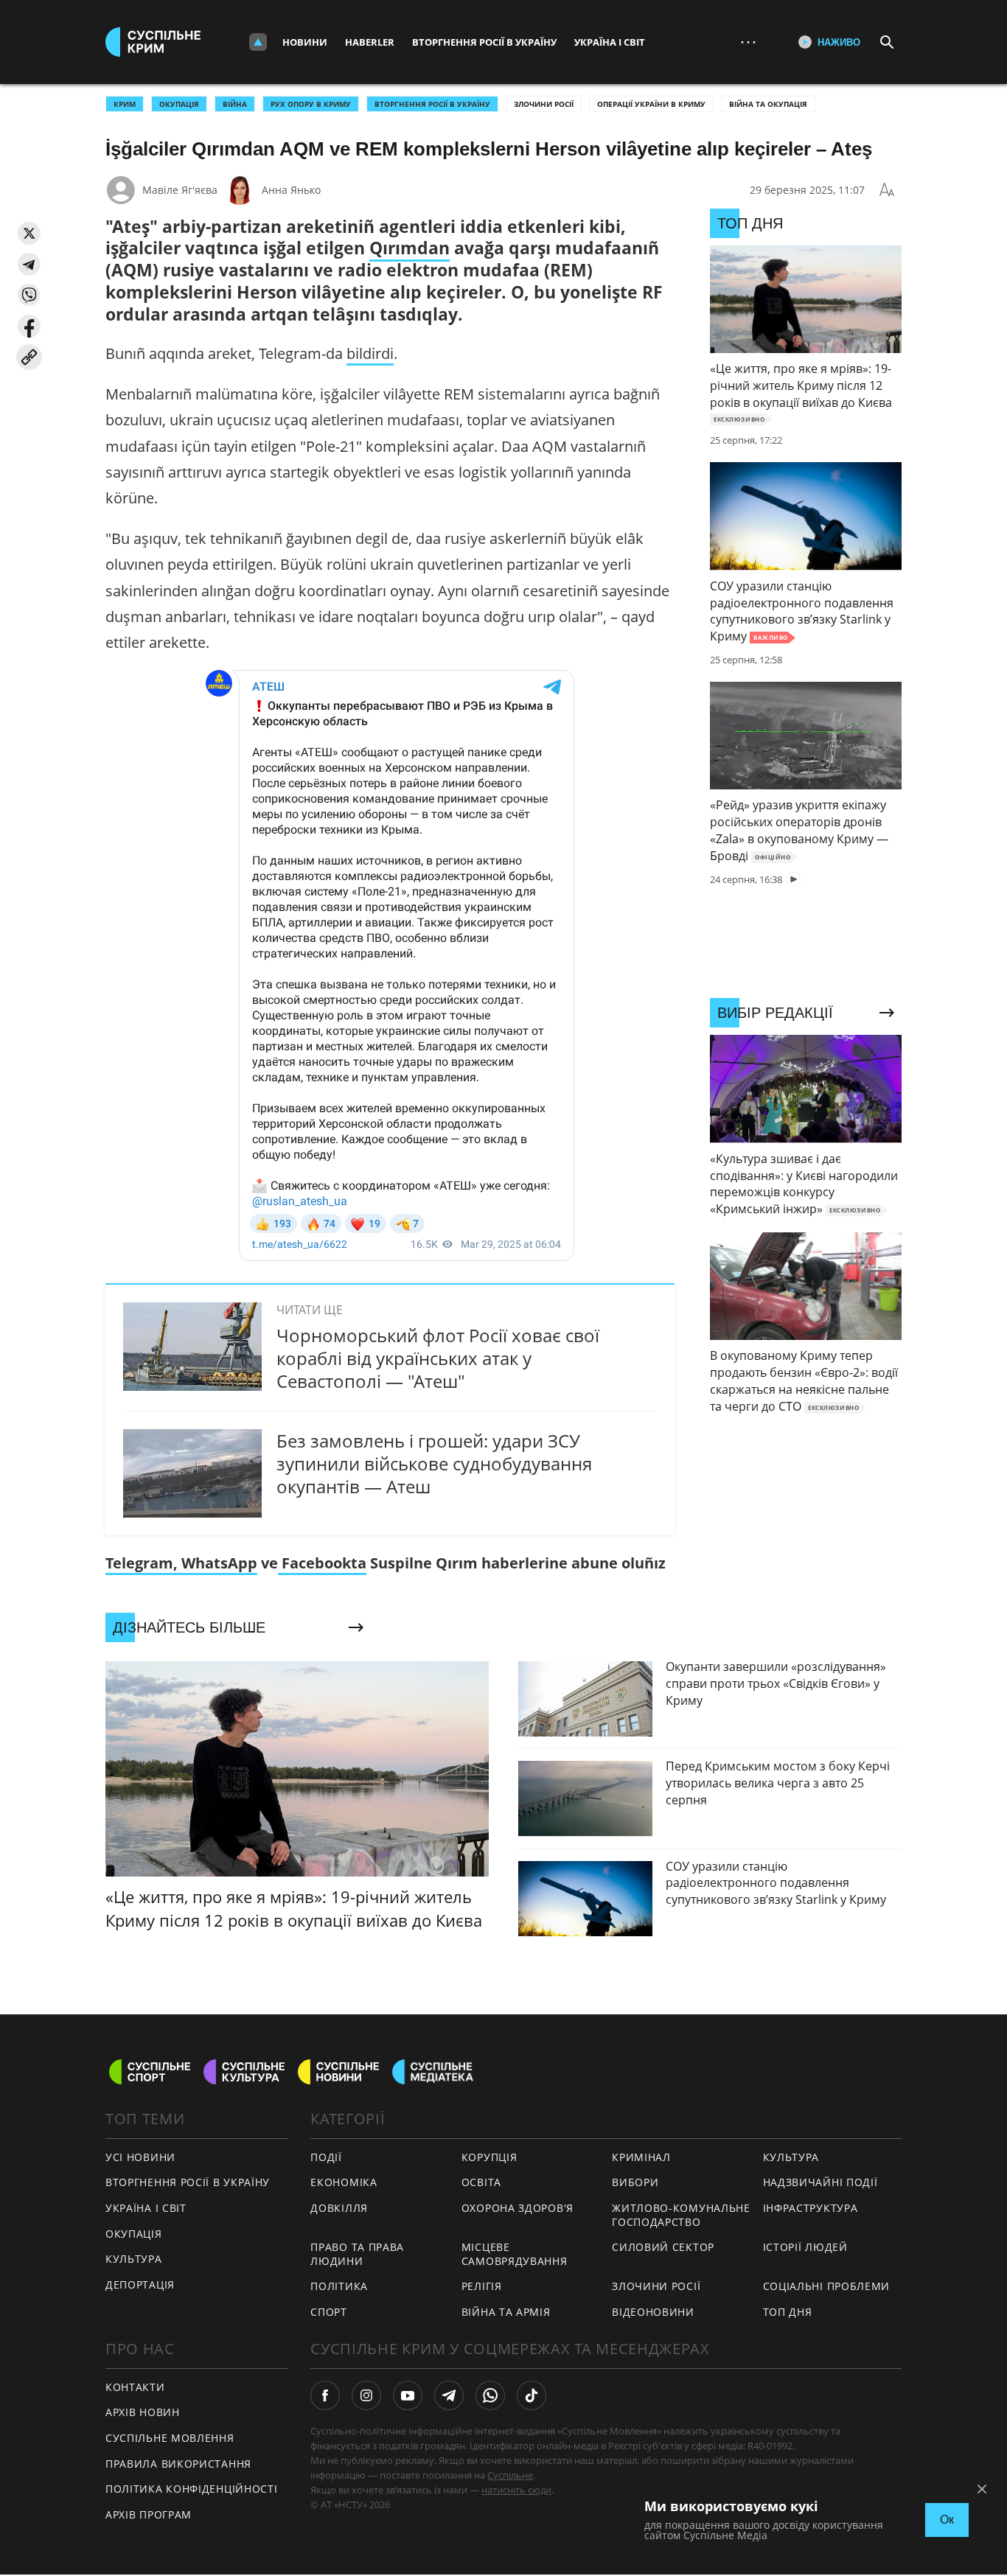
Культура (134, 2259)
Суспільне (510, 2475)
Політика (339, 2286)
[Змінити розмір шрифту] (887, 190)
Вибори (635, 2182)
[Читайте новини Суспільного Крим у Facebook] (325, 2395)
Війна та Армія (506, 2312)
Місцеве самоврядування (515, 2254)
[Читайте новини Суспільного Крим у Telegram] (449, 2395)
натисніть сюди (516, 2490)
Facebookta (322, 1563)
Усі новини (140, 2157)
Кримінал (641, 2157)
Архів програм (149, 2514)
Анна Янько (291, 190)
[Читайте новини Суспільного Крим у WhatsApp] (490, 2395)
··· (748, 42)
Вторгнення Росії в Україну (484, 42)
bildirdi (370, 353)
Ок (947, 2520)
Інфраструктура (811, 2208)
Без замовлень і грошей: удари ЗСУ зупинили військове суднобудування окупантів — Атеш (434, 1463)
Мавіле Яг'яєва (180, 190)
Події (326, 2157)
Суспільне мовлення (170, 2438)
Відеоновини (653, 2312)
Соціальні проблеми (827, 2286)
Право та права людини (357, 2254)
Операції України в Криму (651, 104)
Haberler (370, 42)
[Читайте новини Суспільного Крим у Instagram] (366, 2395)
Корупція (489, 2157)
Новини (305, 42)
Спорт (329, 2312)
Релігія (482, 2286)
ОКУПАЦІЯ (179, 104)
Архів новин (143, 2412)
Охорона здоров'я (518, 2208)
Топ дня (788, 2312)
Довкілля (339, 2208)
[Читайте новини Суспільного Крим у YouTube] (408, 2395)
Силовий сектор (663, 2247)
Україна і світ (610, 42)
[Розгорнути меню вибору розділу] (258, 42)
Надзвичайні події (820, 2182)
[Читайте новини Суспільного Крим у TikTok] (532, 2395)
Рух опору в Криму (311, 104)
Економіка (344, 2182)
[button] (29, 233)
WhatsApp (217, 1563)
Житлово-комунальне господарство (681, 2215)
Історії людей (805, 2247)
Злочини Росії (544, 104)
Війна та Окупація (768, 104)
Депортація (140, 2284)
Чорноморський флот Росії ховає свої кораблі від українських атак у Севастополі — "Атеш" (438, 1358)
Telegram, (142, 1563)
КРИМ (125, 104)
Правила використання (178, 2464)
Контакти (135, 2387)
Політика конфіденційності (192, 2489)
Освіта (481, 2182)
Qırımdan (410, 248)
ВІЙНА (235, 104)
